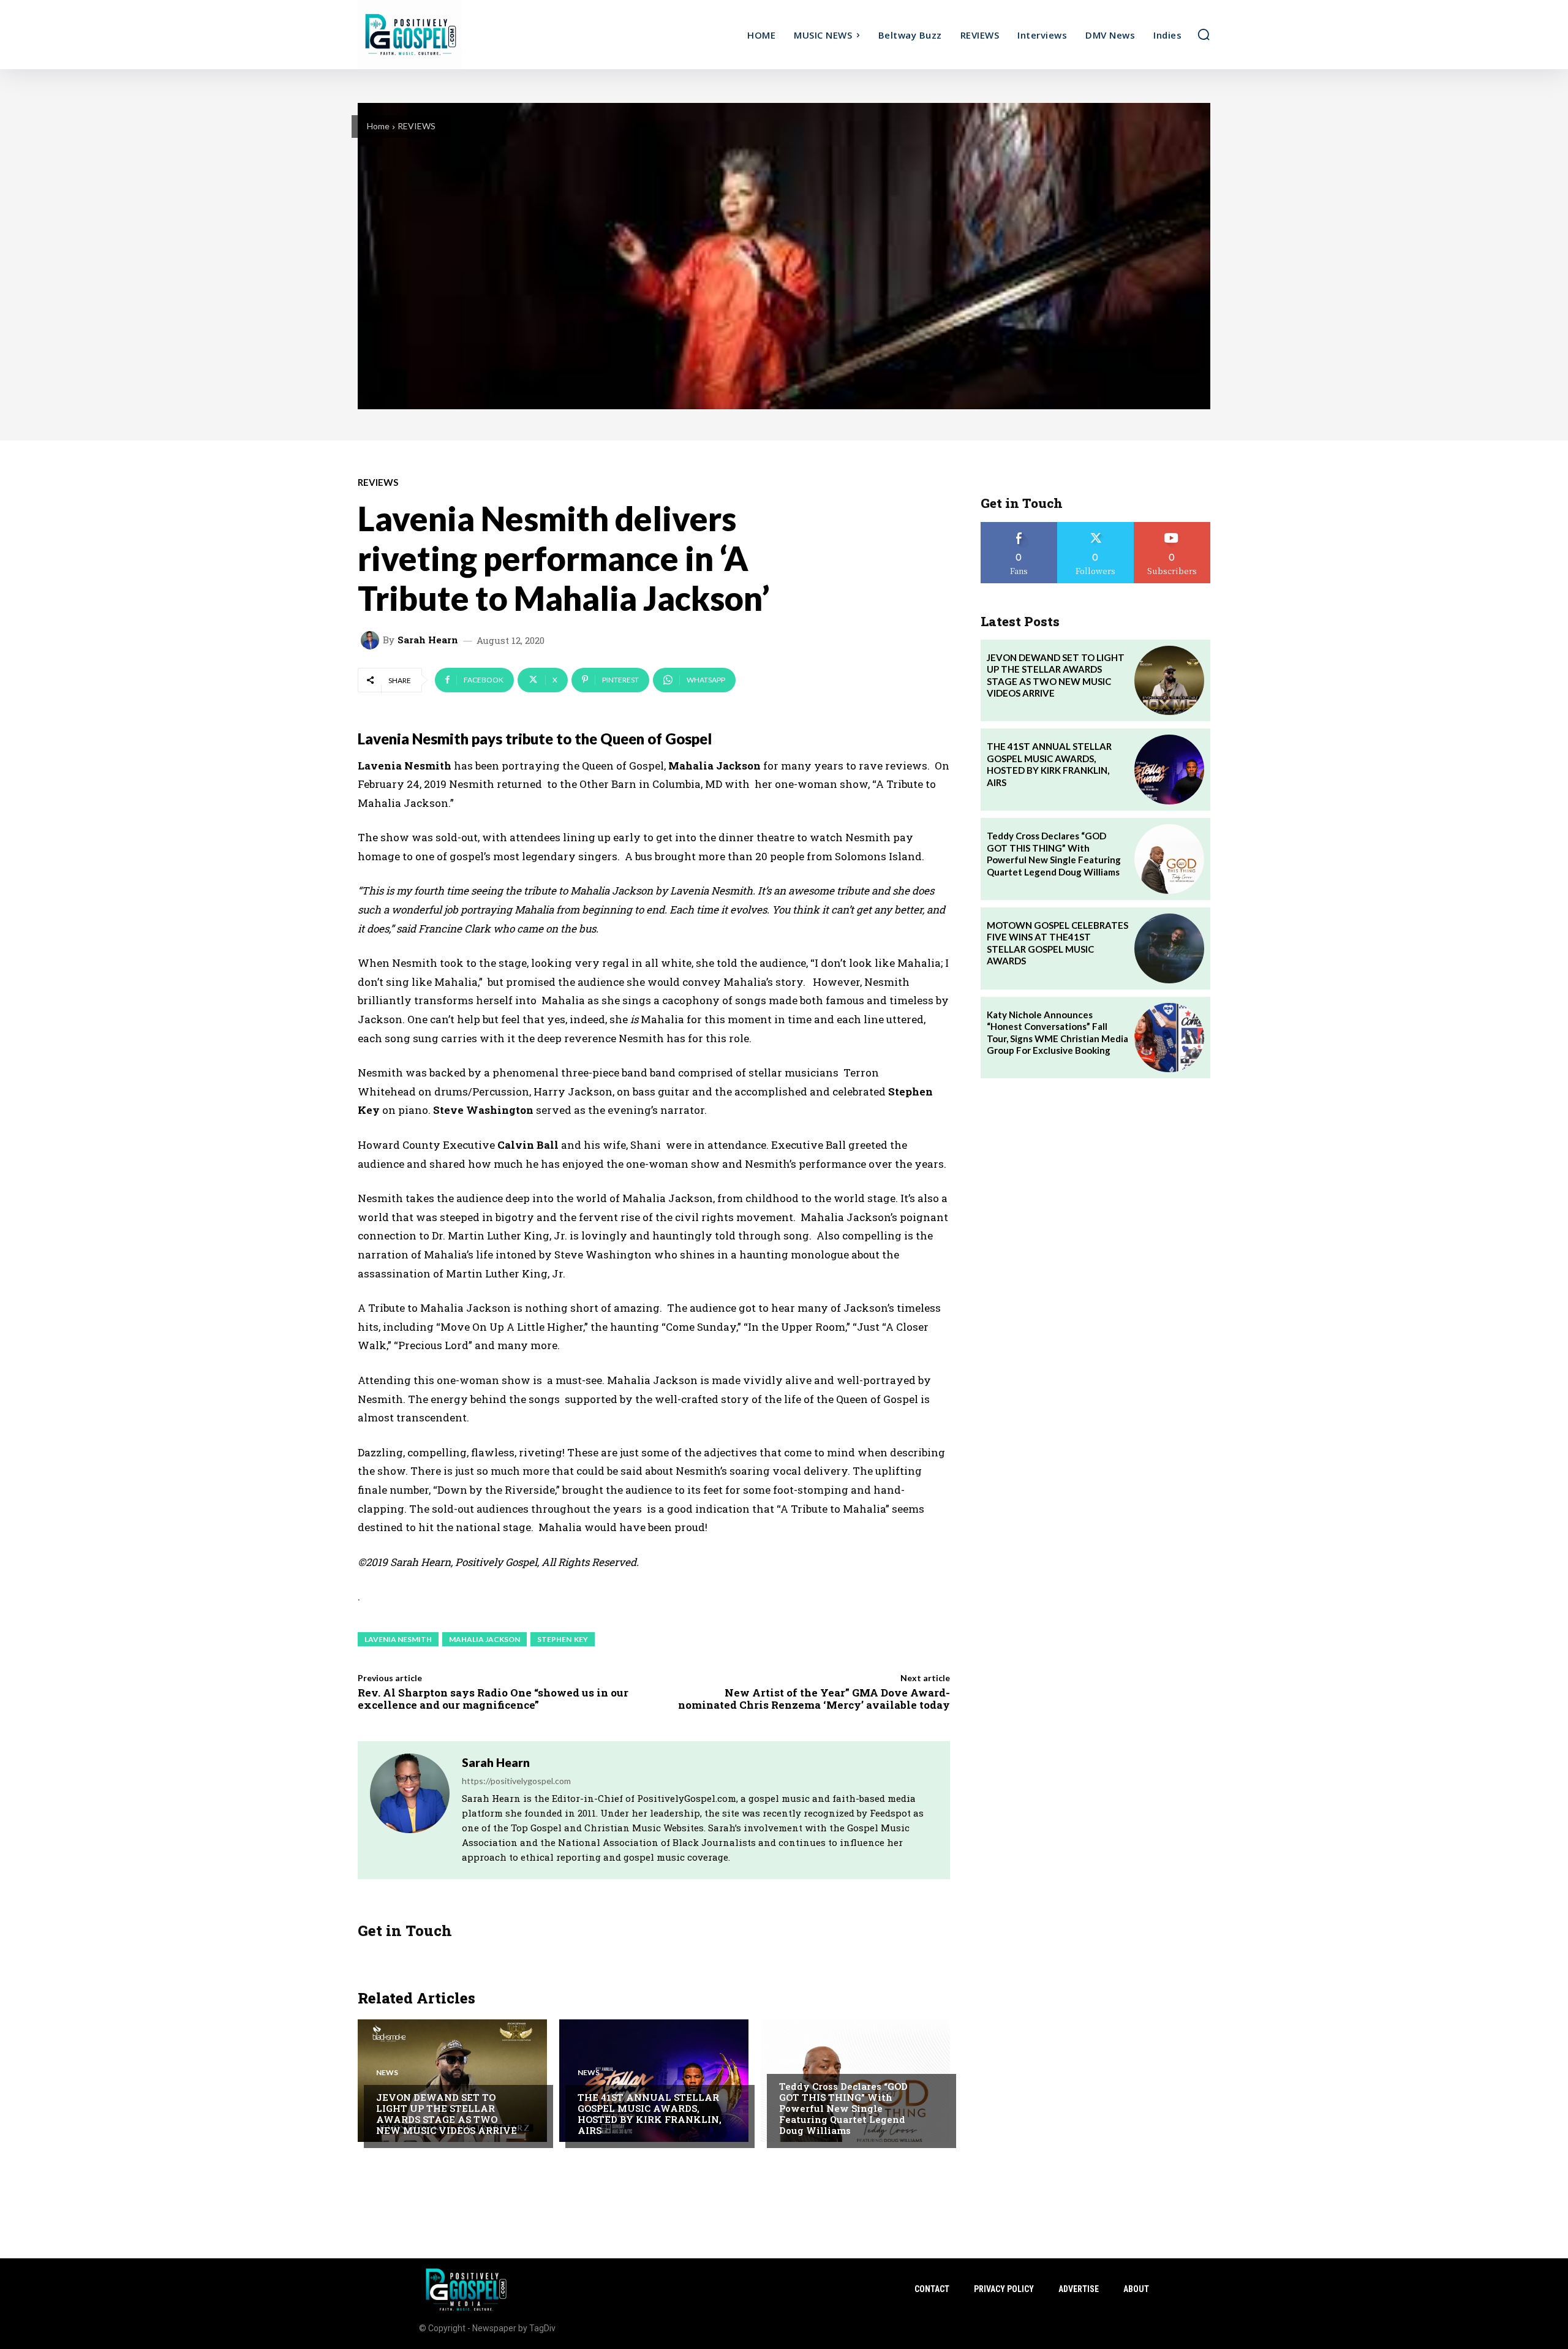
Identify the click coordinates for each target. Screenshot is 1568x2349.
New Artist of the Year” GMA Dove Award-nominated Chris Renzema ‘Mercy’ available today (814, 1699)
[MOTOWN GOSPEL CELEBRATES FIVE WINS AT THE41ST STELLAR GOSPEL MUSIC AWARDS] (1169, 948)
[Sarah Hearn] (372, 640)
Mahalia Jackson (484, 1639)
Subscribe (1172, 527)
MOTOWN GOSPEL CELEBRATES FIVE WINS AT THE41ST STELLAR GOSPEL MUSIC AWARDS (1057, 943)
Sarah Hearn (428, 640)
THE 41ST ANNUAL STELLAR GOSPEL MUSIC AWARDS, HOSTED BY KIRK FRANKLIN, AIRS (650, 2114)
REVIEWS (417, 126)
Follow (1095, 527)
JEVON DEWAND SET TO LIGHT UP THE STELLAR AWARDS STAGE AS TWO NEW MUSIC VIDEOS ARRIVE (447, 2114)
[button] (1204, 34)
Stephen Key (563, 1639)
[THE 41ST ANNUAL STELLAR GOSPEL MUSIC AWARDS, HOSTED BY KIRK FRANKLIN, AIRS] (654, 2081)
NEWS (387, 2073)
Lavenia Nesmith (398, 1639)
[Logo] (464, 35)
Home (378, 126)
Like (1019, 527)
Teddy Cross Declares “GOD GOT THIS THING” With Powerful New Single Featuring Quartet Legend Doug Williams (843, 2108)
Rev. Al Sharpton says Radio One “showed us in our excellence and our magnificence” (493, 1699)
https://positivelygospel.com (516, 1781)
